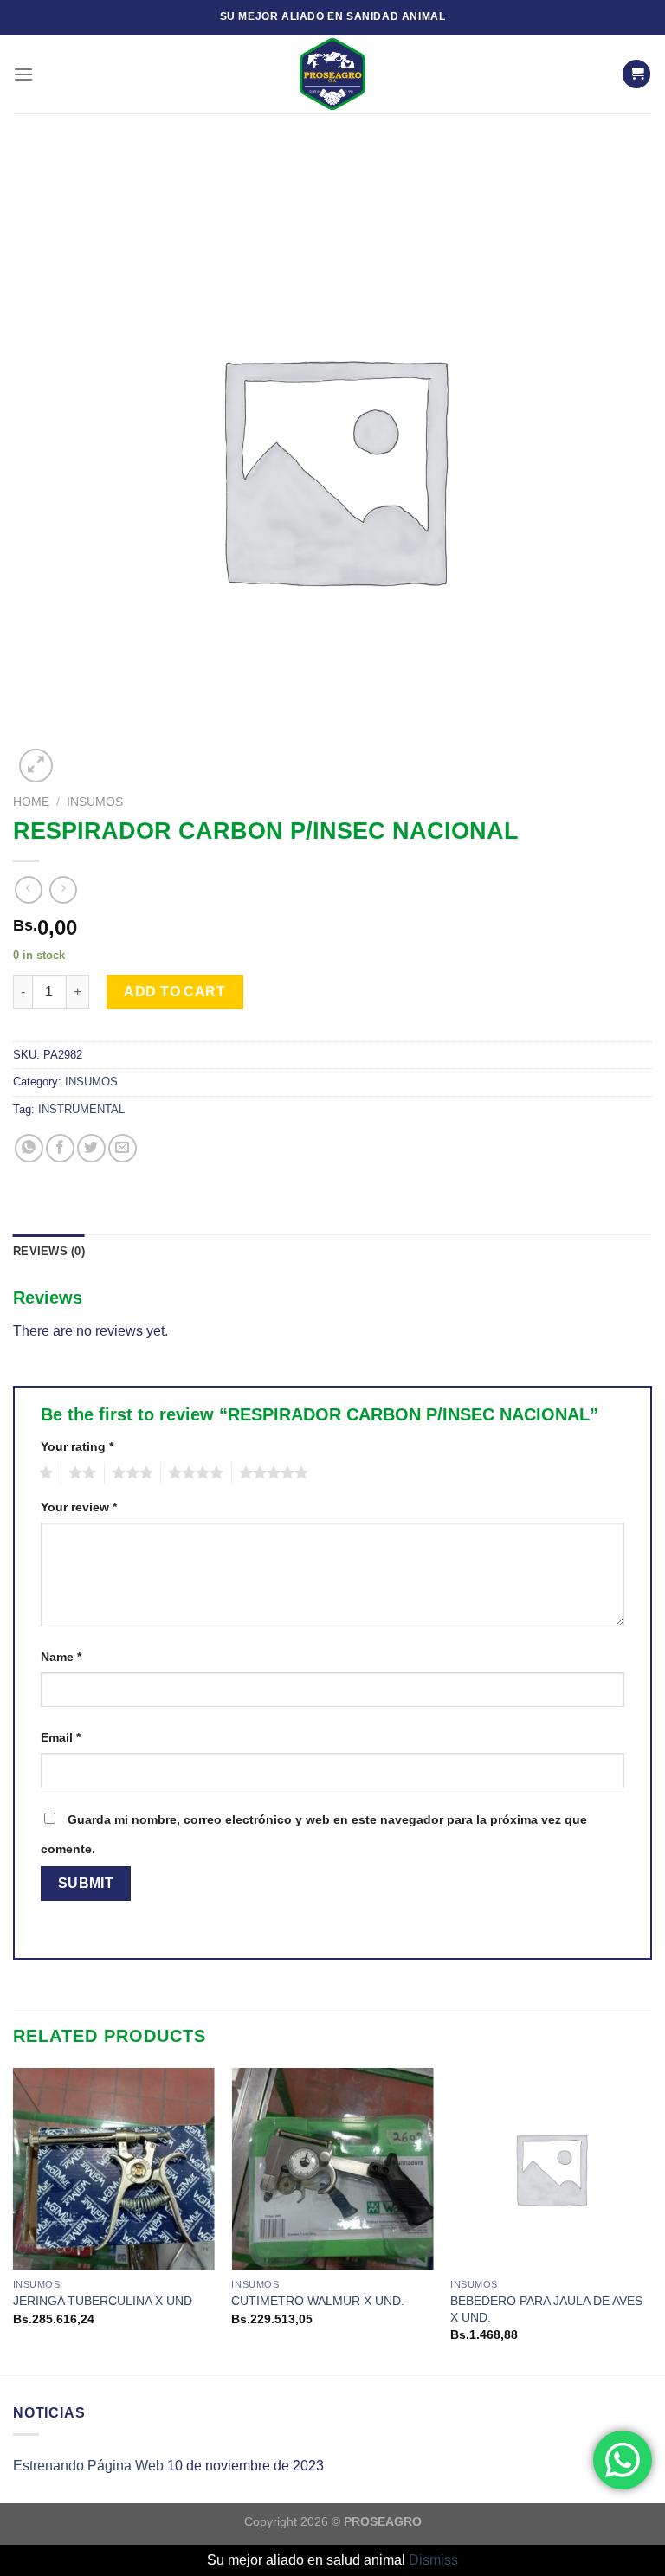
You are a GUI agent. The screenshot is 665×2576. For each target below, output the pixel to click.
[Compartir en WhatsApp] (29, 1148)
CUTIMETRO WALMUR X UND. (318, 2301)
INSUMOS (95, 802)
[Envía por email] (123, 1148)
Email (61, 1737)
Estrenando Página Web (88, 2466)
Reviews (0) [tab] (49, 1251)
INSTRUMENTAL (81, 1109)
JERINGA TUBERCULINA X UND (103, 2301)
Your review (79, 1507)
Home (31, 802)
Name (61, 1657)
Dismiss (433, 2560)
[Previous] (14, 2220)
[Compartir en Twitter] (91, 1148)
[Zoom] (36, 766)
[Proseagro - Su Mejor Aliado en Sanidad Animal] (332, 74)
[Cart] (636, 74)
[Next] (651, 2220)
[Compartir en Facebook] (60, 1148)
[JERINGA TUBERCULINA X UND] (114, 2169)
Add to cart (174, 992)
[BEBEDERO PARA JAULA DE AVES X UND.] (551, 2169)
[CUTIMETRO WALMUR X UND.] (332, 2169)
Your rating (77, 1446)
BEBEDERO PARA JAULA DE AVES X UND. (546, 2309)
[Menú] (23, 74)
